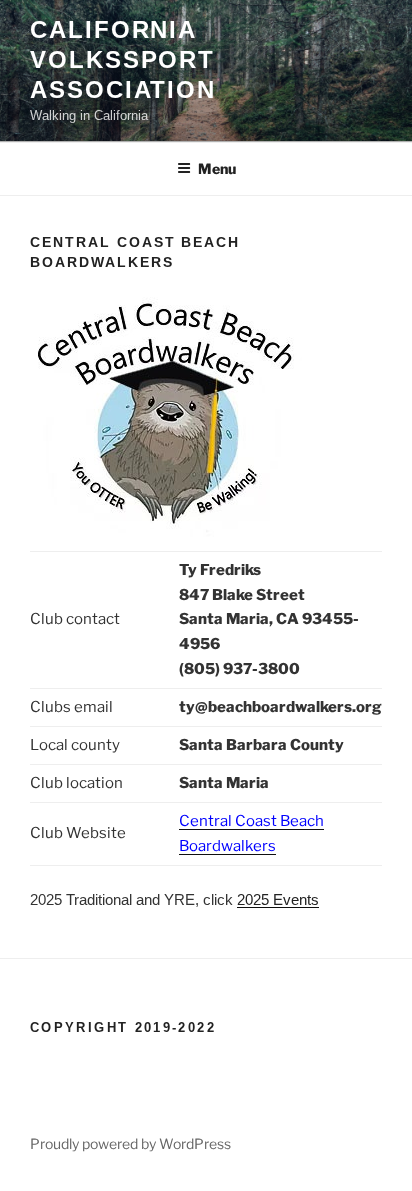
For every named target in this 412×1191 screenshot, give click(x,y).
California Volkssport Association (123, 59)
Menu (217, 168)
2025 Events (278, 899)
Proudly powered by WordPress (130, 1143)
